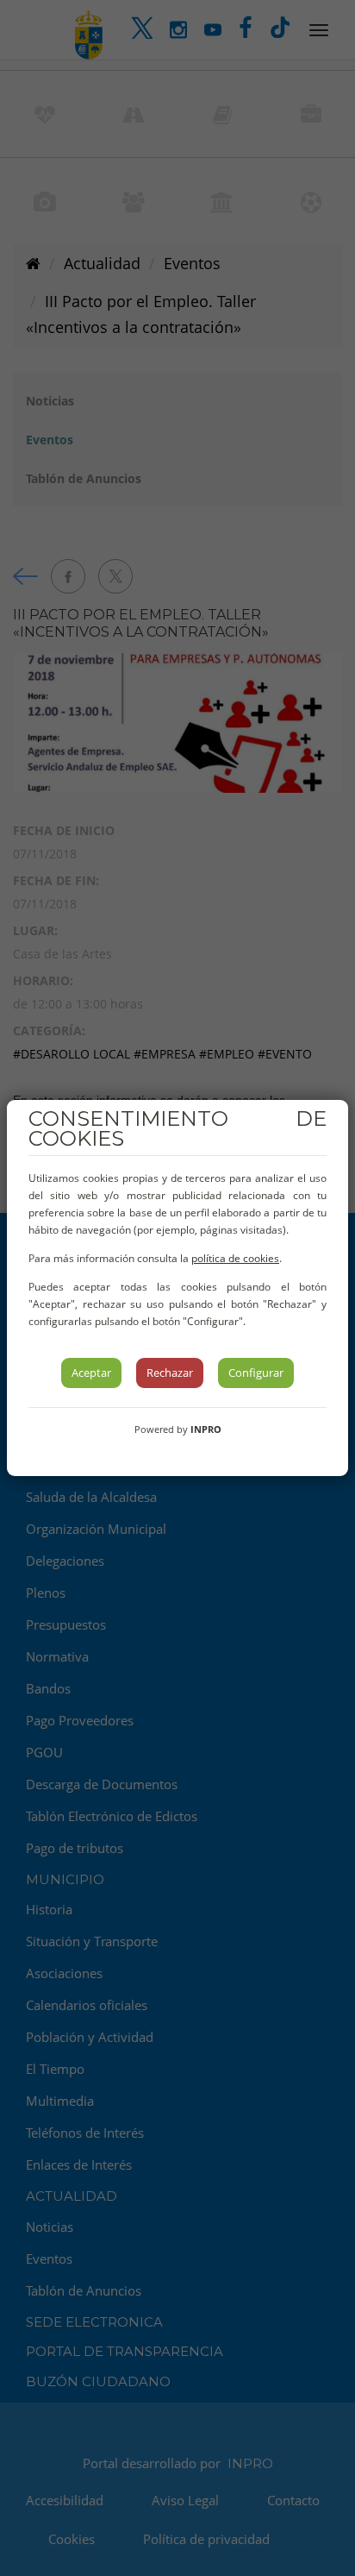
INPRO (206, 1429)
